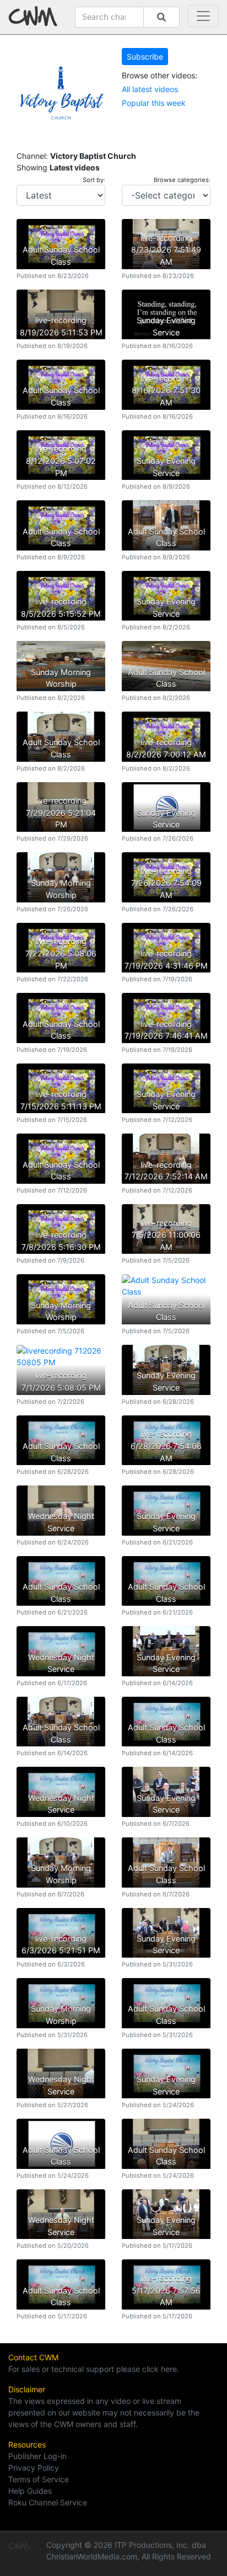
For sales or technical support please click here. (94, 2369)
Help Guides (30, 2491)
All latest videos (150, 89)
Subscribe (145, 57)
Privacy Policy (34, 2468)
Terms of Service (39, 2479)
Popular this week (154, 103)
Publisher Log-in (37, 2456)
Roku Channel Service (48, 2502)
